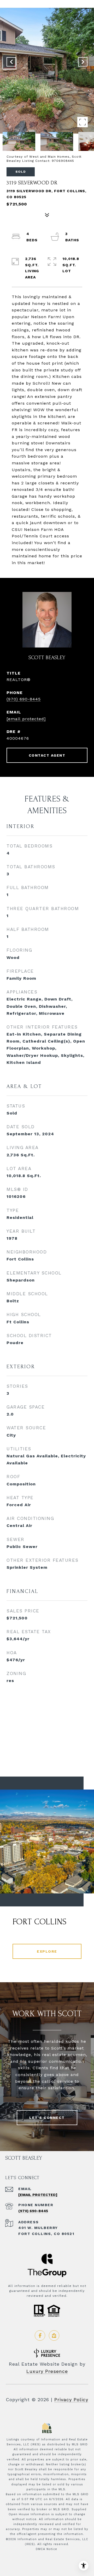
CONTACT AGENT (47, 755)
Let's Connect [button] (47, 2118)
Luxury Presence (47, 2371)
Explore (47, 1951)
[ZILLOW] (54, 2335)
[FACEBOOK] (40, 2335)
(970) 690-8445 (24, 699)
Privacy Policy (71, 2400)
